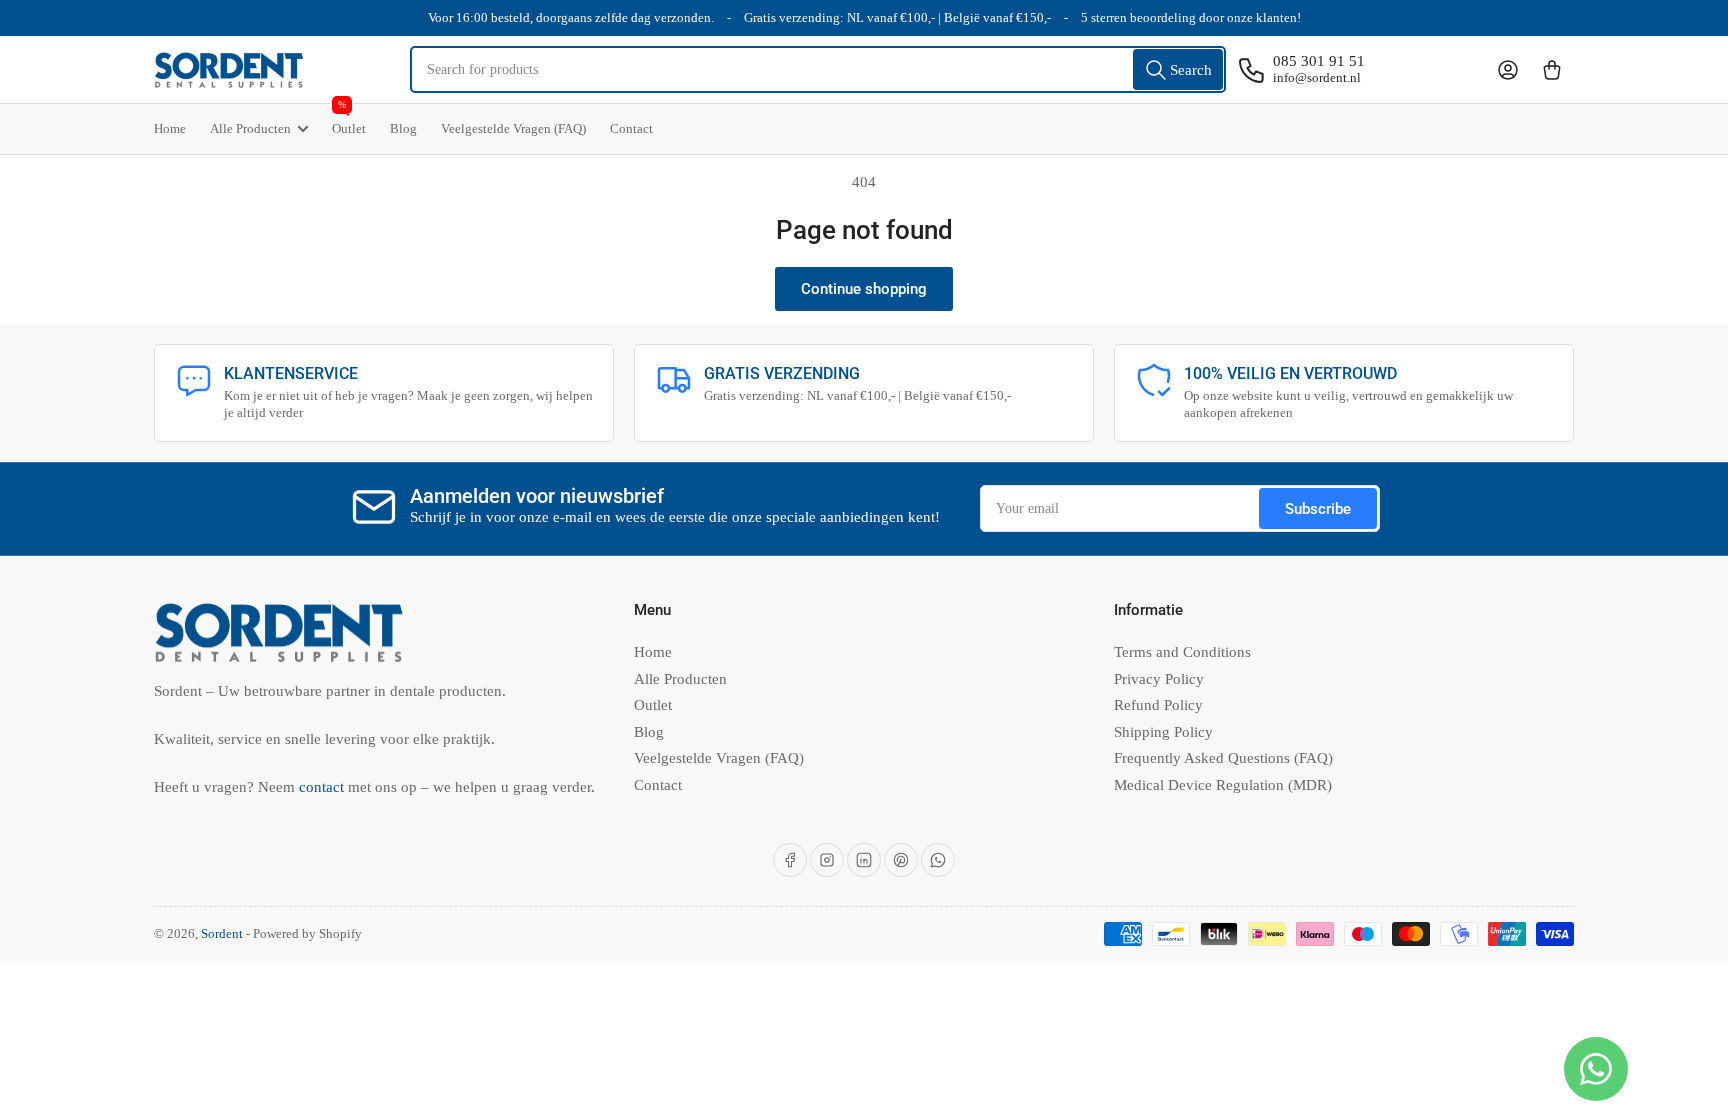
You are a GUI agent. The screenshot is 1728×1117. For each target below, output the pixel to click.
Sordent (222, 933)
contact (323, 787)
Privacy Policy (1159, 679)
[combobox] (818, 69)
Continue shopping (864, 289)
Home (170, 128)
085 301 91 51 (1319, 61)
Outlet (349, 120)
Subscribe (1318, 509)
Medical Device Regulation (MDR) (1223, 785)
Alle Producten (250, 128)
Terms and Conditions (1182, 652)
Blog (403, 128)
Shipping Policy (1163, 732)
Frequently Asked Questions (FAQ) (1223, 758)
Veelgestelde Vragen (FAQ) (513, 128)
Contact (631, 128)
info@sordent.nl (1317, 77)
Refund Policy (1158, 705)
